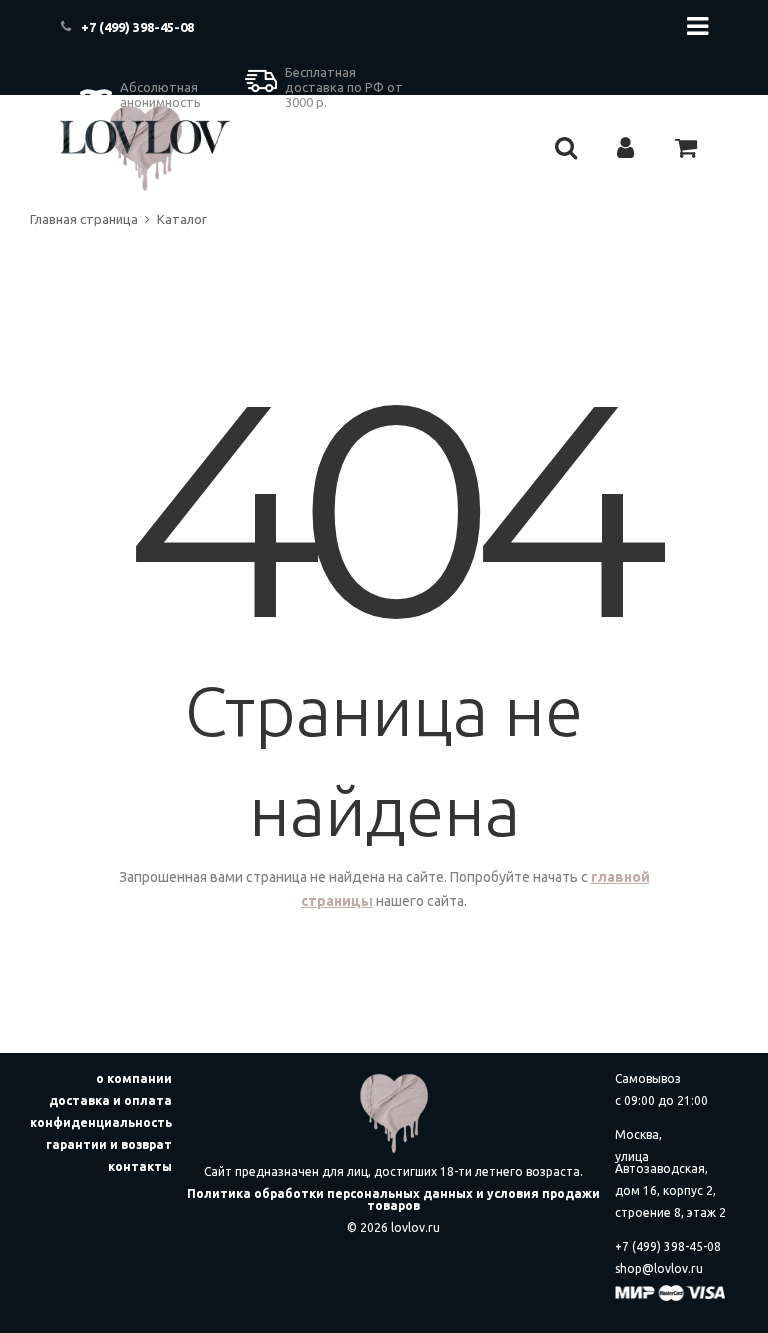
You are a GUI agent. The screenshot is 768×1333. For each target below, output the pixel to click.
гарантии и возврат (109, 1144)
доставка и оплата (110, 1100)
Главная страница (84, 219)
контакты (140, 1166)
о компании (134, 1078)
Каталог (182, 219)
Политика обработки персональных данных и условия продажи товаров (393, 1199)
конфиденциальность (101, 1122)
